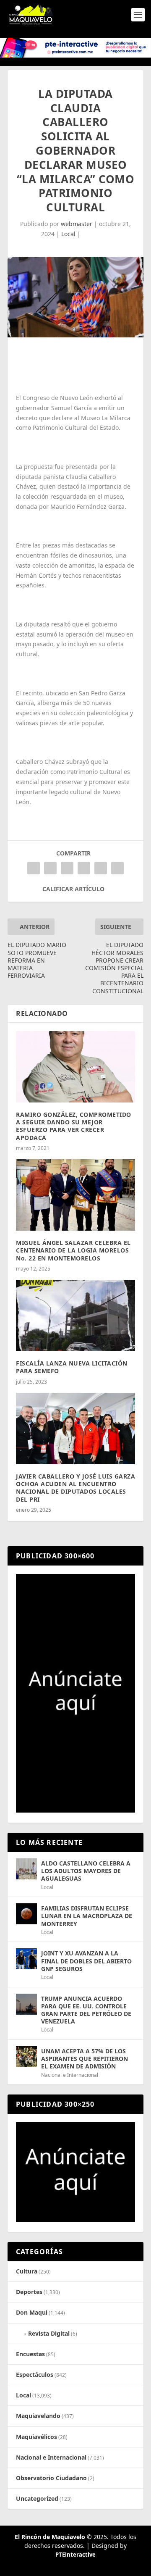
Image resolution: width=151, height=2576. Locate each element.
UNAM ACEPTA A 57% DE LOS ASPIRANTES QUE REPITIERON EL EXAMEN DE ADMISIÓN (85, 2059)
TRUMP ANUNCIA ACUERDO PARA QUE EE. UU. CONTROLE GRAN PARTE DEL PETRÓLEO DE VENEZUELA (86, 2010)
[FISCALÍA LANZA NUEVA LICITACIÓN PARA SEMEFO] (75, 1316)
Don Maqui (32, 2312)
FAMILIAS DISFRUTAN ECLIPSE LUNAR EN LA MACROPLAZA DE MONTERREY (87, 1916)
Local (68, 234)
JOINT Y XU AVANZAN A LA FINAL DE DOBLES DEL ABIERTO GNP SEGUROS (86, 1961)
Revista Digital (49, 2333)
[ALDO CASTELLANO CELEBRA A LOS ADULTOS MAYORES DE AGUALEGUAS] (26, 1869)
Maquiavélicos (36, 2437)
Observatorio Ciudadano (51, 2478)
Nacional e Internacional (70, 2075)
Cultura (27, 2271)
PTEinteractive (75, 2555)
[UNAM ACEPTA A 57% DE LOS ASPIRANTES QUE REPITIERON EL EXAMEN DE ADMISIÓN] (26, 2057)
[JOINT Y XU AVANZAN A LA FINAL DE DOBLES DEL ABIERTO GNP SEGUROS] (26, 1959)
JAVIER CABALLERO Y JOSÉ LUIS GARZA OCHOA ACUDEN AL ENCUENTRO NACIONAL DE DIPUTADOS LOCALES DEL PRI (75, 1488)
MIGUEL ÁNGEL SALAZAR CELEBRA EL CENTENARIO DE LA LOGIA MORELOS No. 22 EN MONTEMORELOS (73, 1250)
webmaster (77, 224)
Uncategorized (37, 2498)
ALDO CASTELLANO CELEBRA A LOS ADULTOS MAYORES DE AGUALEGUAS (86, 1871)
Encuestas (30, 2354)
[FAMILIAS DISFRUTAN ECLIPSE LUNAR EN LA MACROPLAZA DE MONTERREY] (26, 1914)
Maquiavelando (38, 2416)
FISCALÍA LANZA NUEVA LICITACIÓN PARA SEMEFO (72, 1367)
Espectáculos (35, 2375)
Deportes (29, 2292)
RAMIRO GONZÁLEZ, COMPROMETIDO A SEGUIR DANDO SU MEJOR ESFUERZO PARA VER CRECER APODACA (74, 1126)
